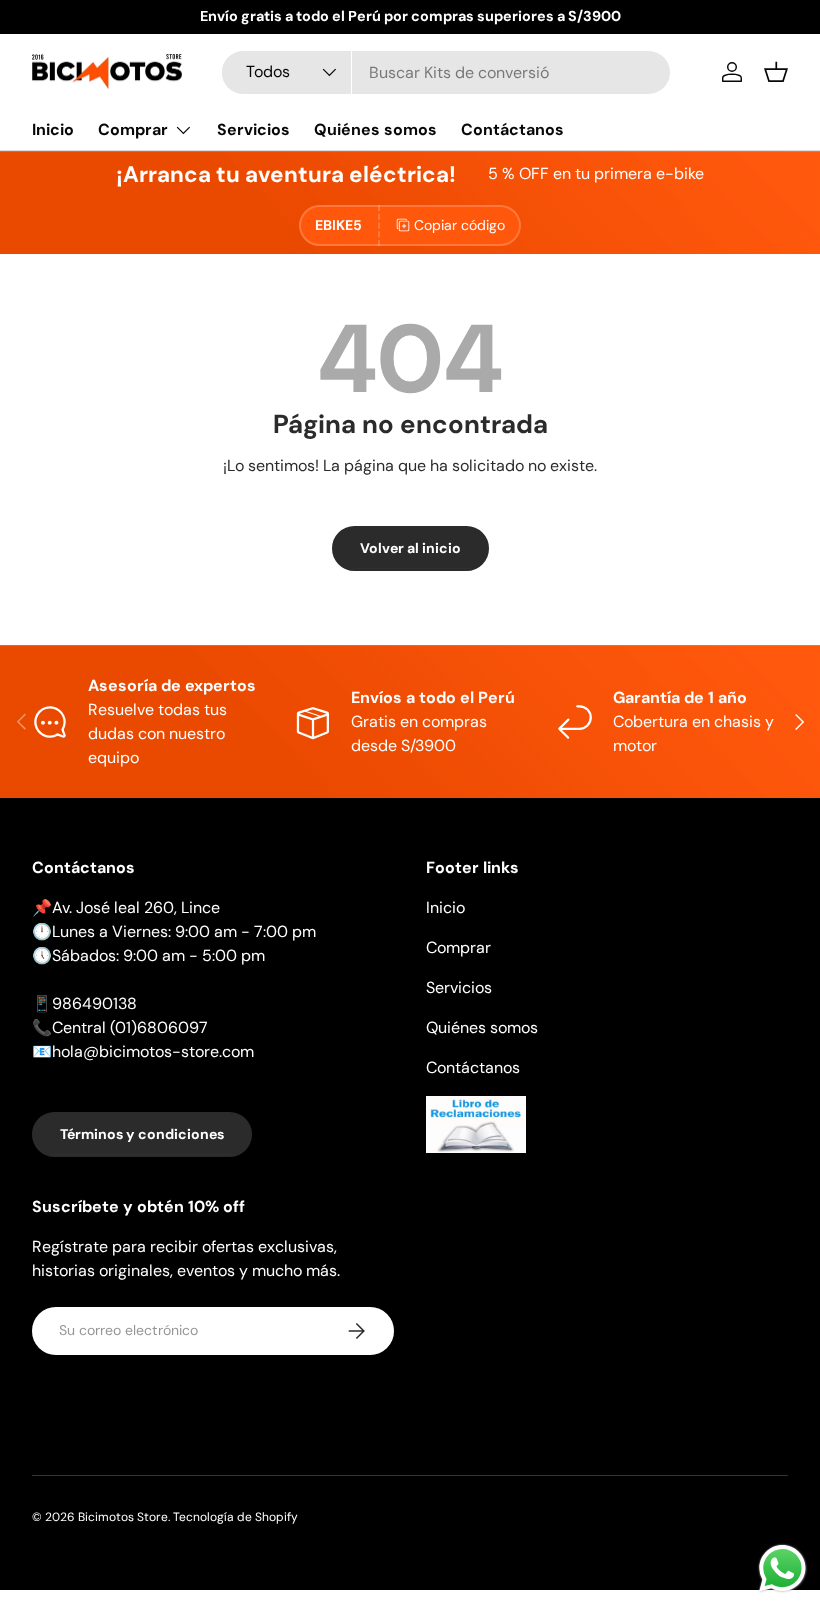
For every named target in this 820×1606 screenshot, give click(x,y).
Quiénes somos (375, 129)
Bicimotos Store (123, 1517)
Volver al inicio (410, 548)
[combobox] (446, 72)
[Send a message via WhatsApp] (782, 1568)
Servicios (253, 129)
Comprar (458, 947)
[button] (776, 72)
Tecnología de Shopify (235, 1517)
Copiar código (459, 225)
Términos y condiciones (142, 1134)
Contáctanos (512, 129)
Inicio (53, 129)
